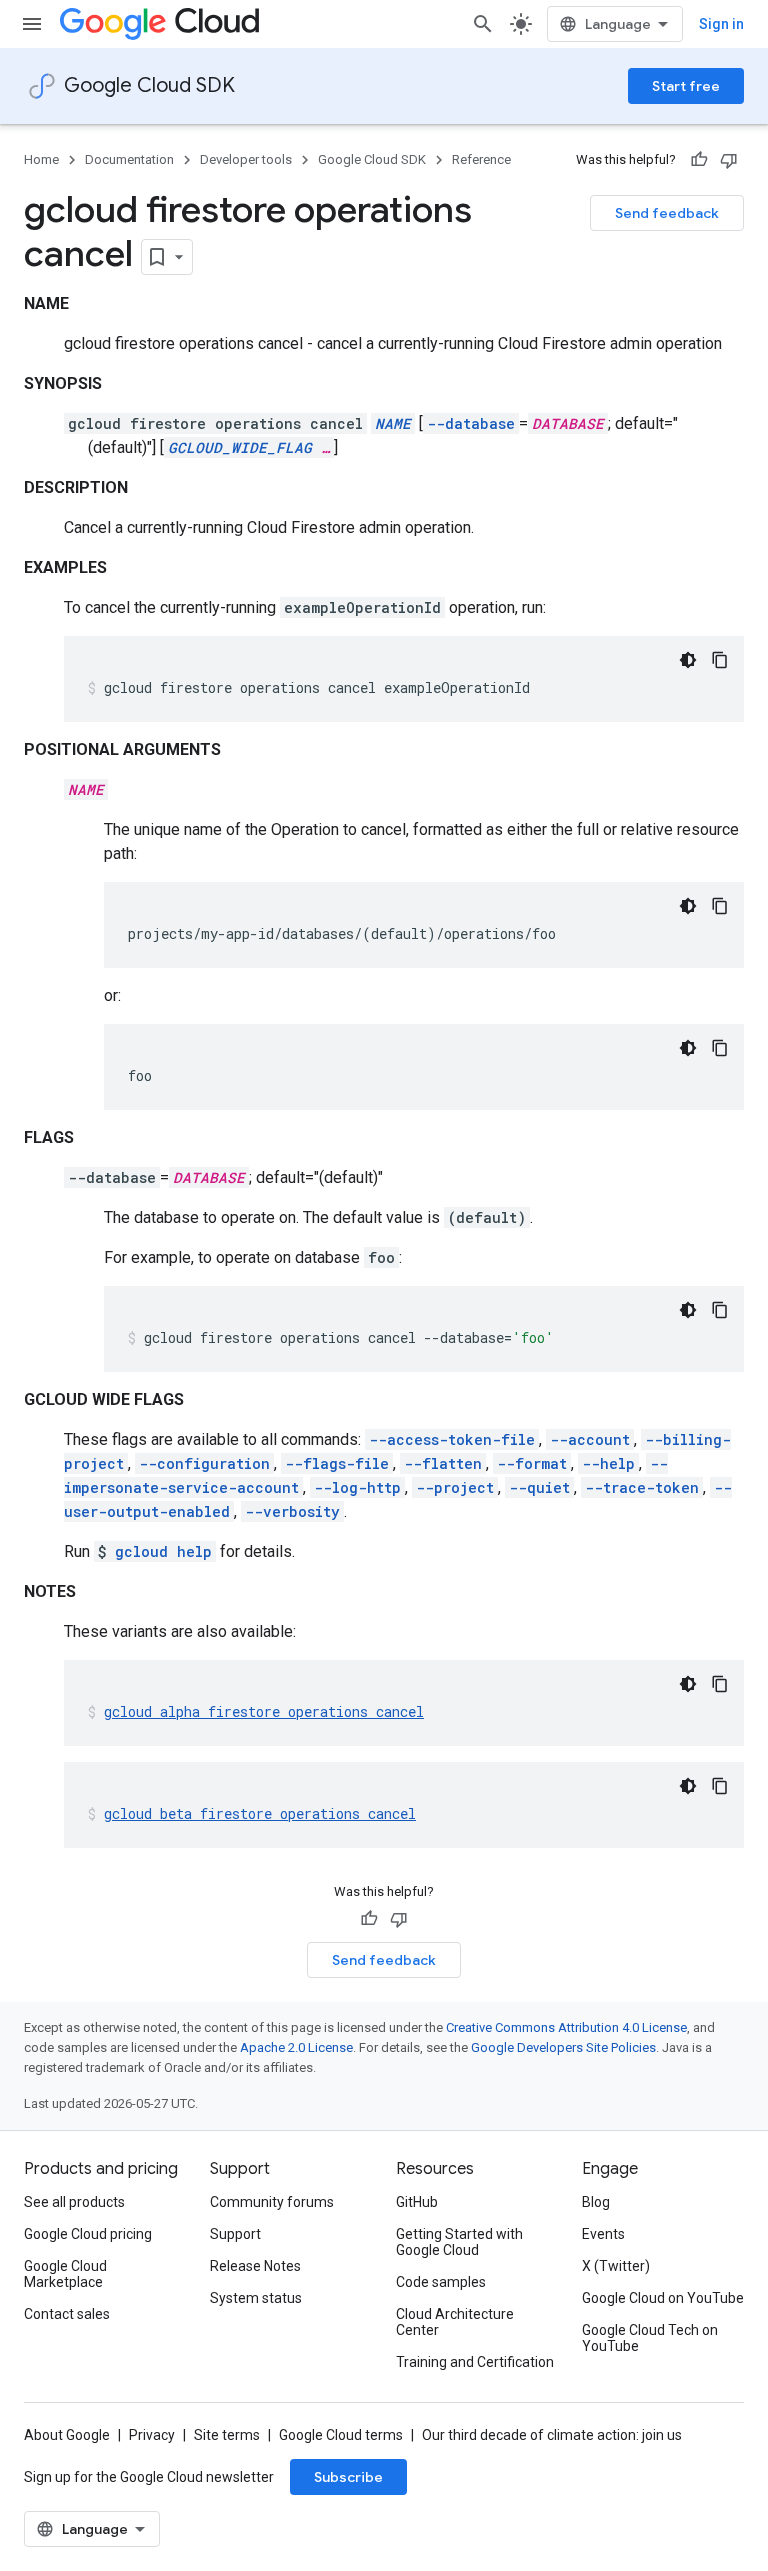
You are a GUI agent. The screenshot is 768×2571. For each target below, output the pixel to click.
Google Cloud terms (341, 2435)
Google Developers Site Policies (563, 2047)
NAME (393, 423)
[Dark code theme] (688, 660)
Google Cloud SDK (149, 85)
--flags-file (337, 1463)
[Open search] (483, 24)
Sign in (721, 24)
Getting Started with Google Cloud (459, 2242)
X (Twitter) (616, 2266)
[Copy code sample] (720, 660)
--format (532, 1463)
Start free (686, 86)
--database (471, 423)
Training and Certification (475, 2362)
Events (603, 2234)
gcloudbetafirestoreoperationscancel (260, 1813)
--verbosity (292, 1511)
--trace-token (642, 1487)
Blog (596, 2202)
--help (608, 1463)
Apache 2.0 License (296, 2047)
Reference (481, 159)
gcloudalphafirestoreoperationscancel (264, 1711)
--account (590, 1439)
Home (41, 159)
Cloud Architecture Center (455, 2322)
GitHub (417, 2202)
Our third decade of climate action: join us (552, 2435)
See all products (74, 2202)
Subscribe (348, 2477)
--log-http (357, 1487)
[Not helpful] (729, 160)
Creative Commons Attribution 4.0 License (566, 2027)
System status (256, 2298)
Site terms (227, 2435)
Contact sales (67, 2314)
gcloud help (163, 1551)
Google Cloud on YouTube (663, 2298)
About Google (67, 2435)
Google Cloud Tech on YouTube (650, 2338)
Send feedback (667, 213)
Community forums (272, 2202)
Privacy (152, 2435)
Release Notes (255, 2266)
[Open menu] (32, 24)
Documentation (129, 159)
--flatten (443, 1463)
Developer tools (246, 159)
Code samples (441, 2282)
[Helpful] (699, 160)
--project (455, 1487)
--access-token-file (452, 1439)
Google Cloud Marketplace (65, 2274)
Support (235, 2234)
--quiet (539, 1487)
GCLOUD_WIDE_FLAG (240, 447)
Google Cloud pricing (88, 2234)
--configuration (204, 1463)
